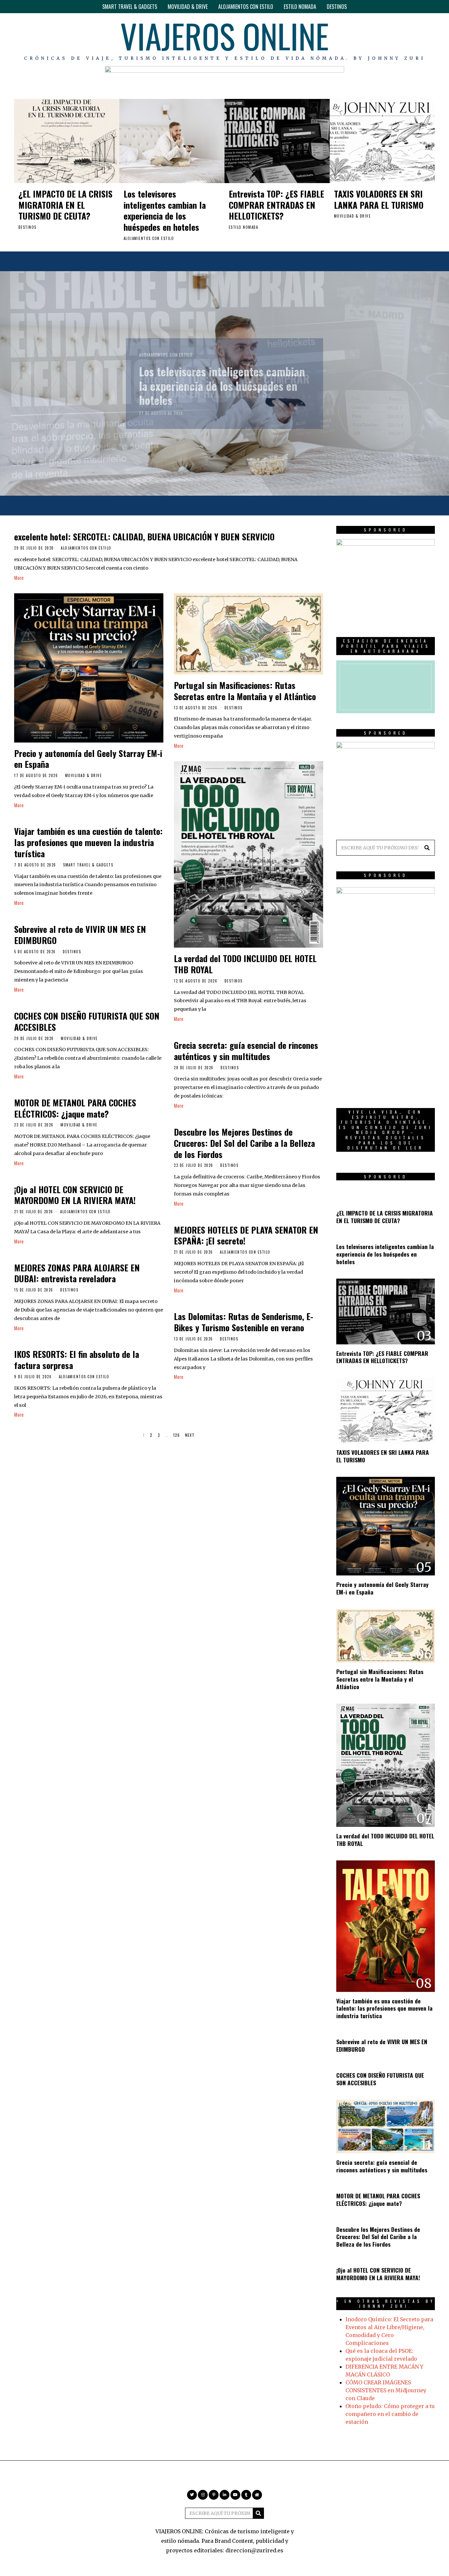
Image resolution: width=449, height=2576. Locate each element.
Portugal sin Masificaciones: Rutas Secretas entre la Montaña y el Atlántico (245, 691)
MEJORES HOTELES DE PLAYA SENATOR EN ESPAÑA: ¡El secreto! (246, 1235)
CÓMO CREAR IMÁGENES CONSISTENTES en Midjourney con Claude (386, 2390)
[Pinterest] (392, 39)
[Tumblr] (421, 39)
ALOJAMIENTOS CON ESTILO (246, 7)
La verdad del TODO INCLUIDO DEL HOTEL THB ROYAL (245, 964)
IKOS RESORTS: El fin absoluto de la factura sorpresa (77, 1360)
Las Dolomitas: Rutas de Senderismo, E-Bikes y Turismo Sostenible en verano (244, 1322)
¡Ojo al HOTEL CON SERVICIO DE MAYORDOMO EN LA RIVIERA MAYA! (75, 1195)
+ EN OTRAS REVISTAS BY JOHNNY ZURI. (386, 2304)
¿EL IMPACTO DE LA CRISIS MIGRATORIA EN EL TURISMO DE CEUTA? (65, 205)
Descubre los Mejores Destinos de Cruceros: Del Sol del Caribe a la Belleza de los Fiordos (244, 1143)
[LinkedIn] (401, 39)
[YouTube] (411, 39)
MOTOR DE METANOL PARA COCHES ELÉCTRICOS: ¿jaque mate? (75, 1108)
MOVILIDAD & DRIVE (188, 7)
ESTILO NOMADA (300, 7)
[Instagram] (383, 39)
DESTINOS (337, 7)
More (19, 578)
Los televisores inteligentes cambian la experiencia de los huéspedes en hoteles (165, 210)
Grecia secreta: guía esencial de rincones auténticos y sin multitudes (246, 1051)
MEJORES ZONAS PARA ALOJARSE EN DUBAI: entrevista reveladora (77, 1273)
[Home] (430, 39)
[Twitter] (373, 39)
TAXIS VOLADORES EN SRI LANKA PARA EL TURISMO (379, 199)
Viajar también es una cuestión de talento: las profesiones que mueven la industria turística (88, 842)
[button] (427, 848)
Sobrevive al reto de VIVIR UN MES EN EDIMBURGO (80, 935)
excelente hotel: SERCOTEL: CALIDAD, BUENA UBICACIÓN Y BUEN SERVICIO (144, 537)
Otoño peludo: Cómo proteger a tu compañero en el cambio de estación (390, 2414)
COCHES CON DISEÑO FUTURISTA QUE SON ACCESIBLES (87, 1021)
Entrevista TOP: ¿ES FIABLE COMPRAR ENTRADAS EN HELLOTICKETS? (276, 205)
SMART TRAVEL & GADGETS (130, 7)
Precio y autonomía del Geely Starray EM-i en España (88, 759)
